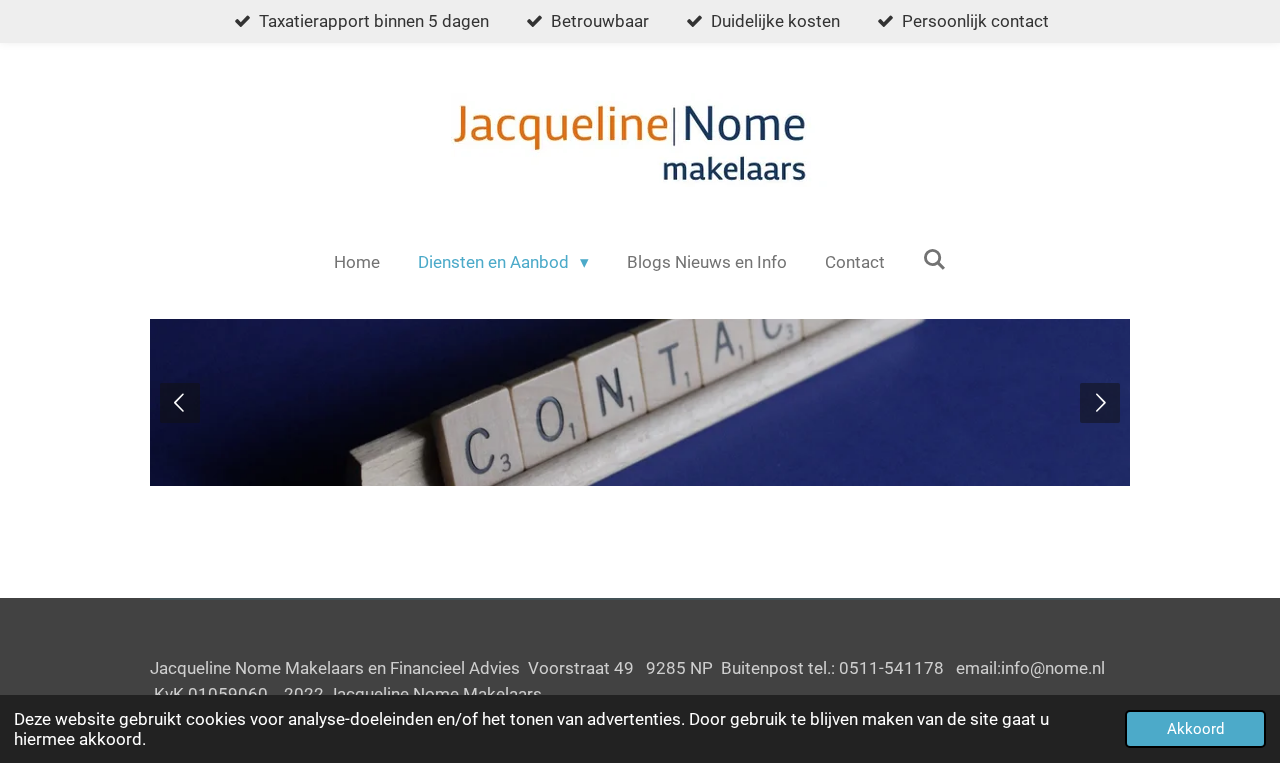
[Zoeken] (935, 260)
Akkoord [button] (1195, 729)
